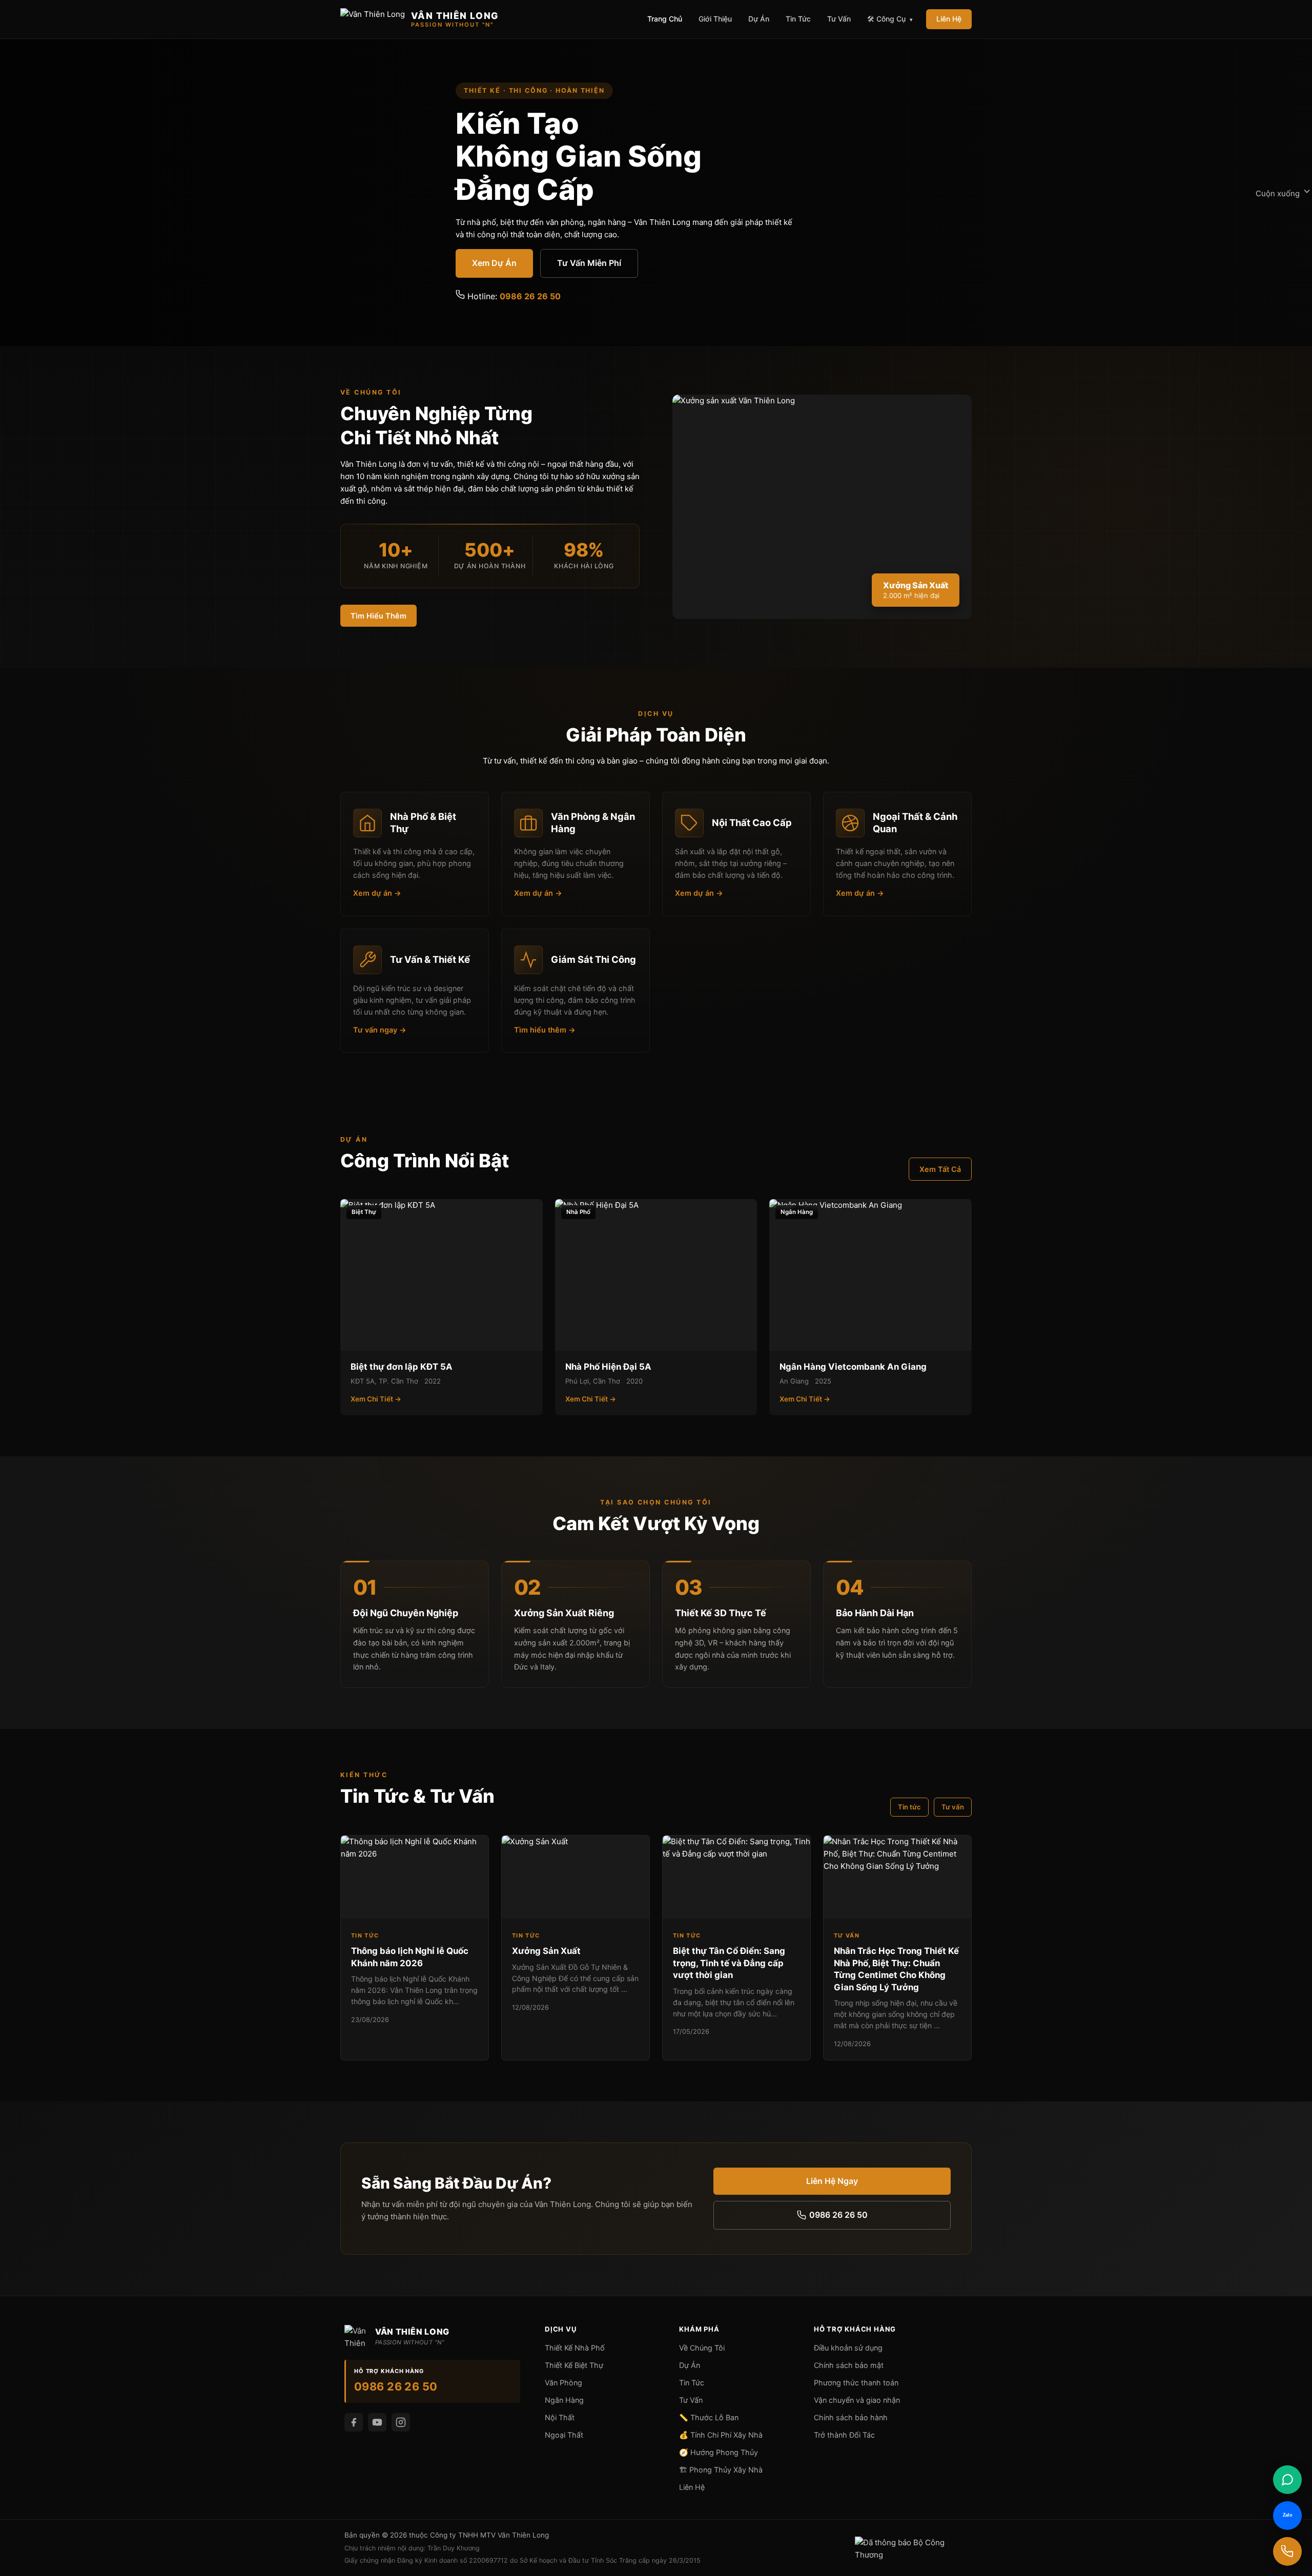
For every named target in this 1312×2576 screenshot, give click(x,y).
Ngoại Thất (564, 2435)
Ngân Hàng (564, 2400)
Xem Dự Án (494, 263)
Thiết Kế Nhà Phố (575, 2348)
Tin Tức (798, 19)
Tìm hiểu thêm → (545, 1030)
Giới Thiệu (715, 19)
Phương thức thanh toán (856, 2383)
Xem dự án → (377, 893)
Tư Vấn (839, 19)
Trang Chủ (665, 19)
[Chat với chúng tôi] (1287, 2480)
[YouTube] (377, 2422)
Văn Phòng (563, 2383)
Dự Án (759, 19)
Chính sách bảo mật (849, 2365)
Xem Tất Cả (940, 1169)
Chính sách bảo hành (851, 2417)
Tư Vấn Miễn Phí (589, 263)
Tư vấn (953, 1807)
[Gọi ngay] (1287, 2551)
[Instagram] (401, 2422)
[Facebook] (354, 2422)
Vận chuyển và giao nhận (857, 2400)
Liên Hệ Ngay (832, 2181)
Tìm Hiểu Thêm (378, 616)
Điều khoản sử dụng (848, 2348)
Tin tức (909, 1807)
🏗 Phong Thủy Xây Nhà (721, 2470)
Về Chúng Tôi (702, 2348)
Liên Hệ (949, 19)
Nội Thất (560, 2417)
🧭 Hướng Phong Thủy (719, 2452)
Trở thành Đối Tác (844, 2435)
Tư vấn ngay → (380, 1030)
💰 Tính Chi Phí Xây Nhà (721, 2435)
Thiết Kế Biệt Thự (574, 2365)
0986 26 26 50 (530, 296)
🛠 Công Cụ (890, 19)
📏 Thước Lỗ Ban (709, 2417)
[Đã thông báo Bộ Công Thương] (911, 2548)
